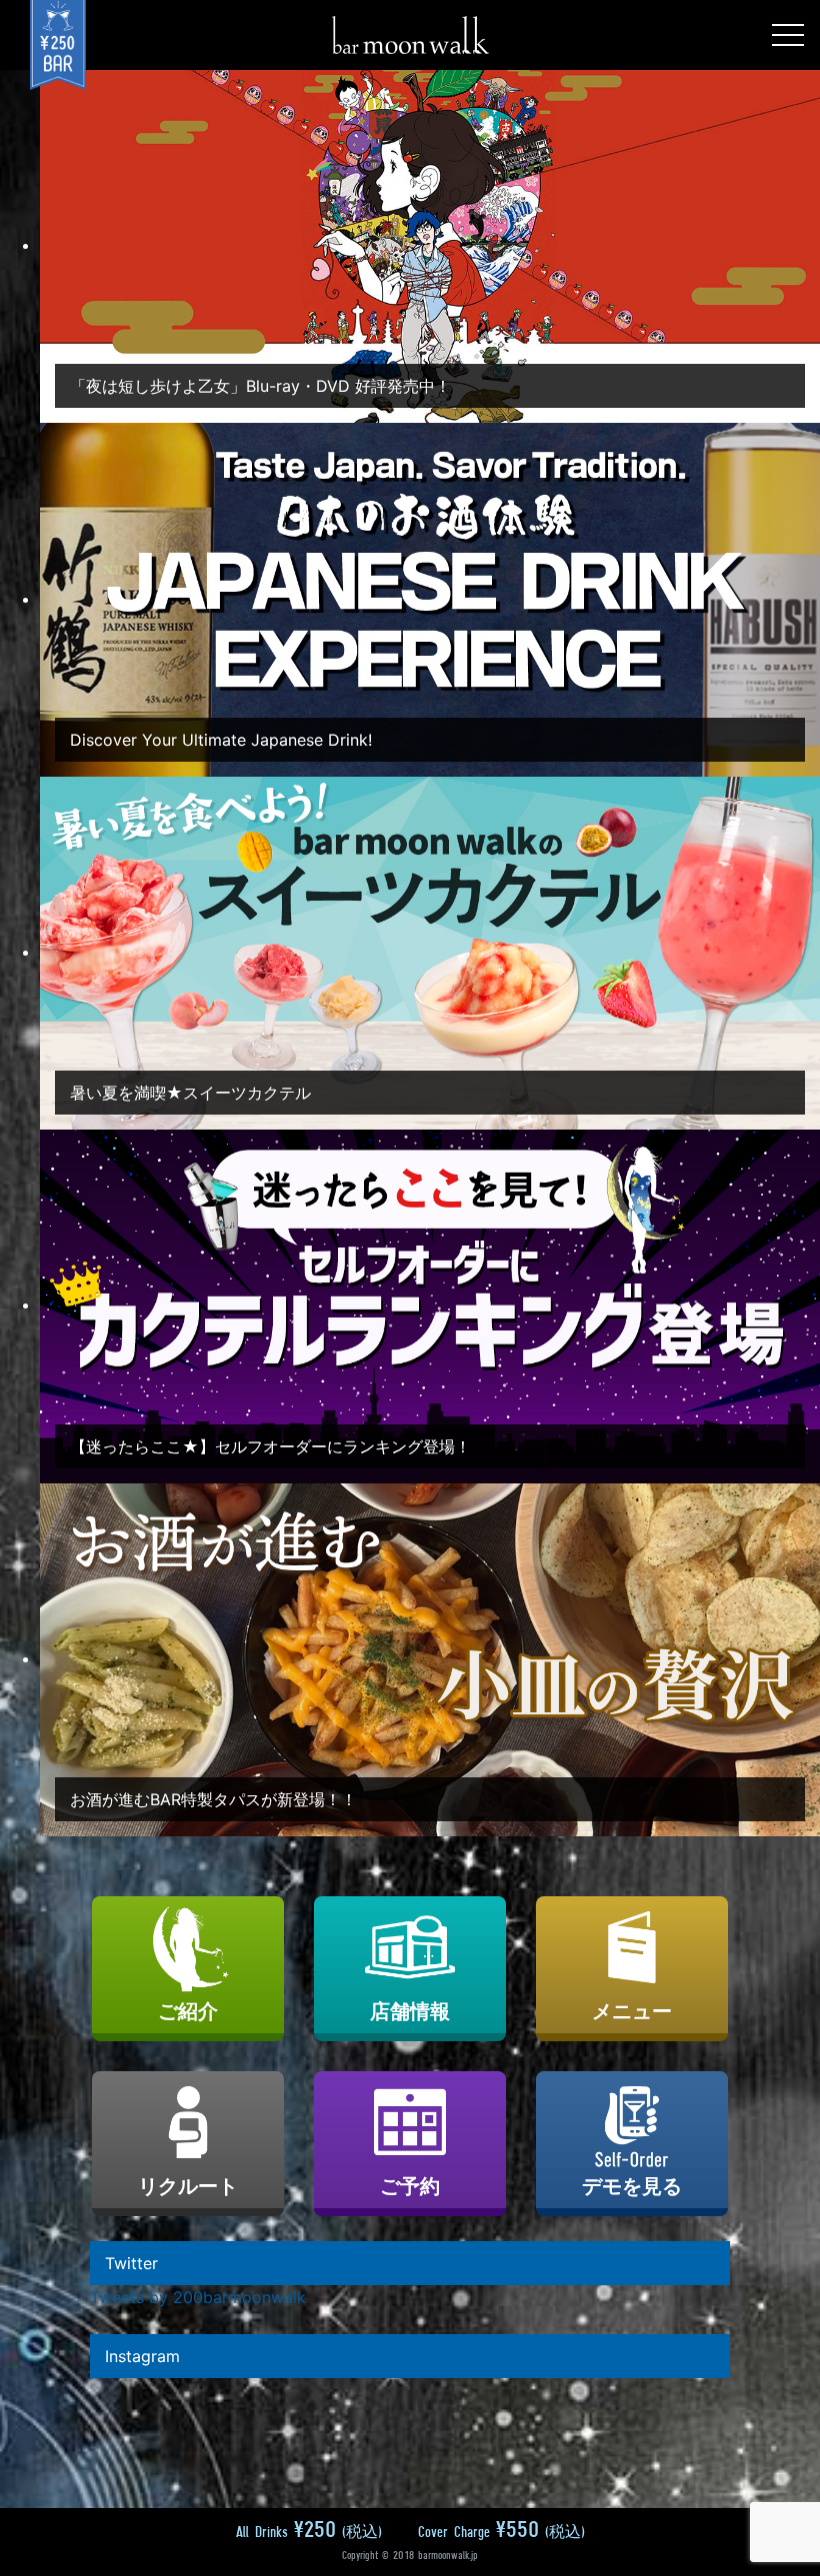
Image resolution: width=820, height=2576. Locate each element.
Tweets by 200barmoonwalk (198, 2297)
